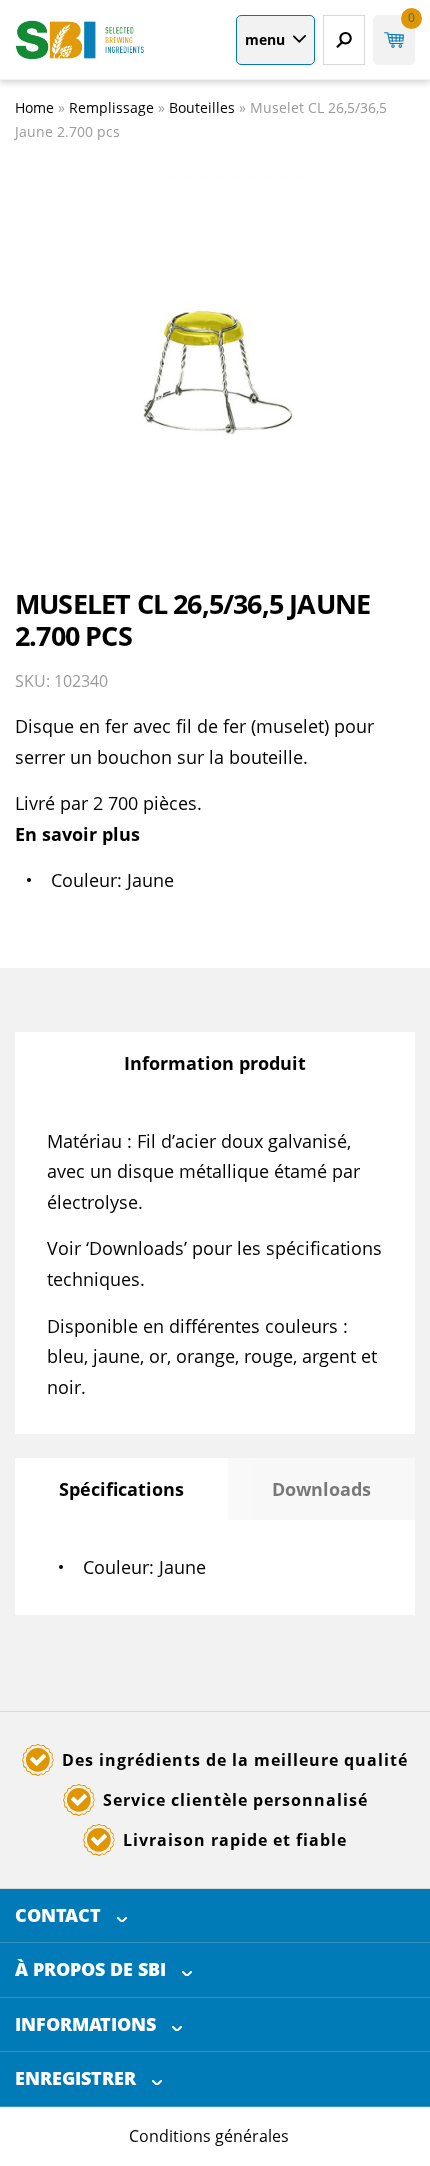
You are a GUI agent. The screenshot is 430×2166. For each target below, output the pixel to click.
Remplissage (111, 107)
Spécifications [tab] (121, 1489)
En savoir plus (77, 834)
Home (34, 107)
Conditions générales (209, 2136)
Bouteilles (202, 107)
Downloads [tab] (321, 1489)
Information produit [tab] (215, 1063)
